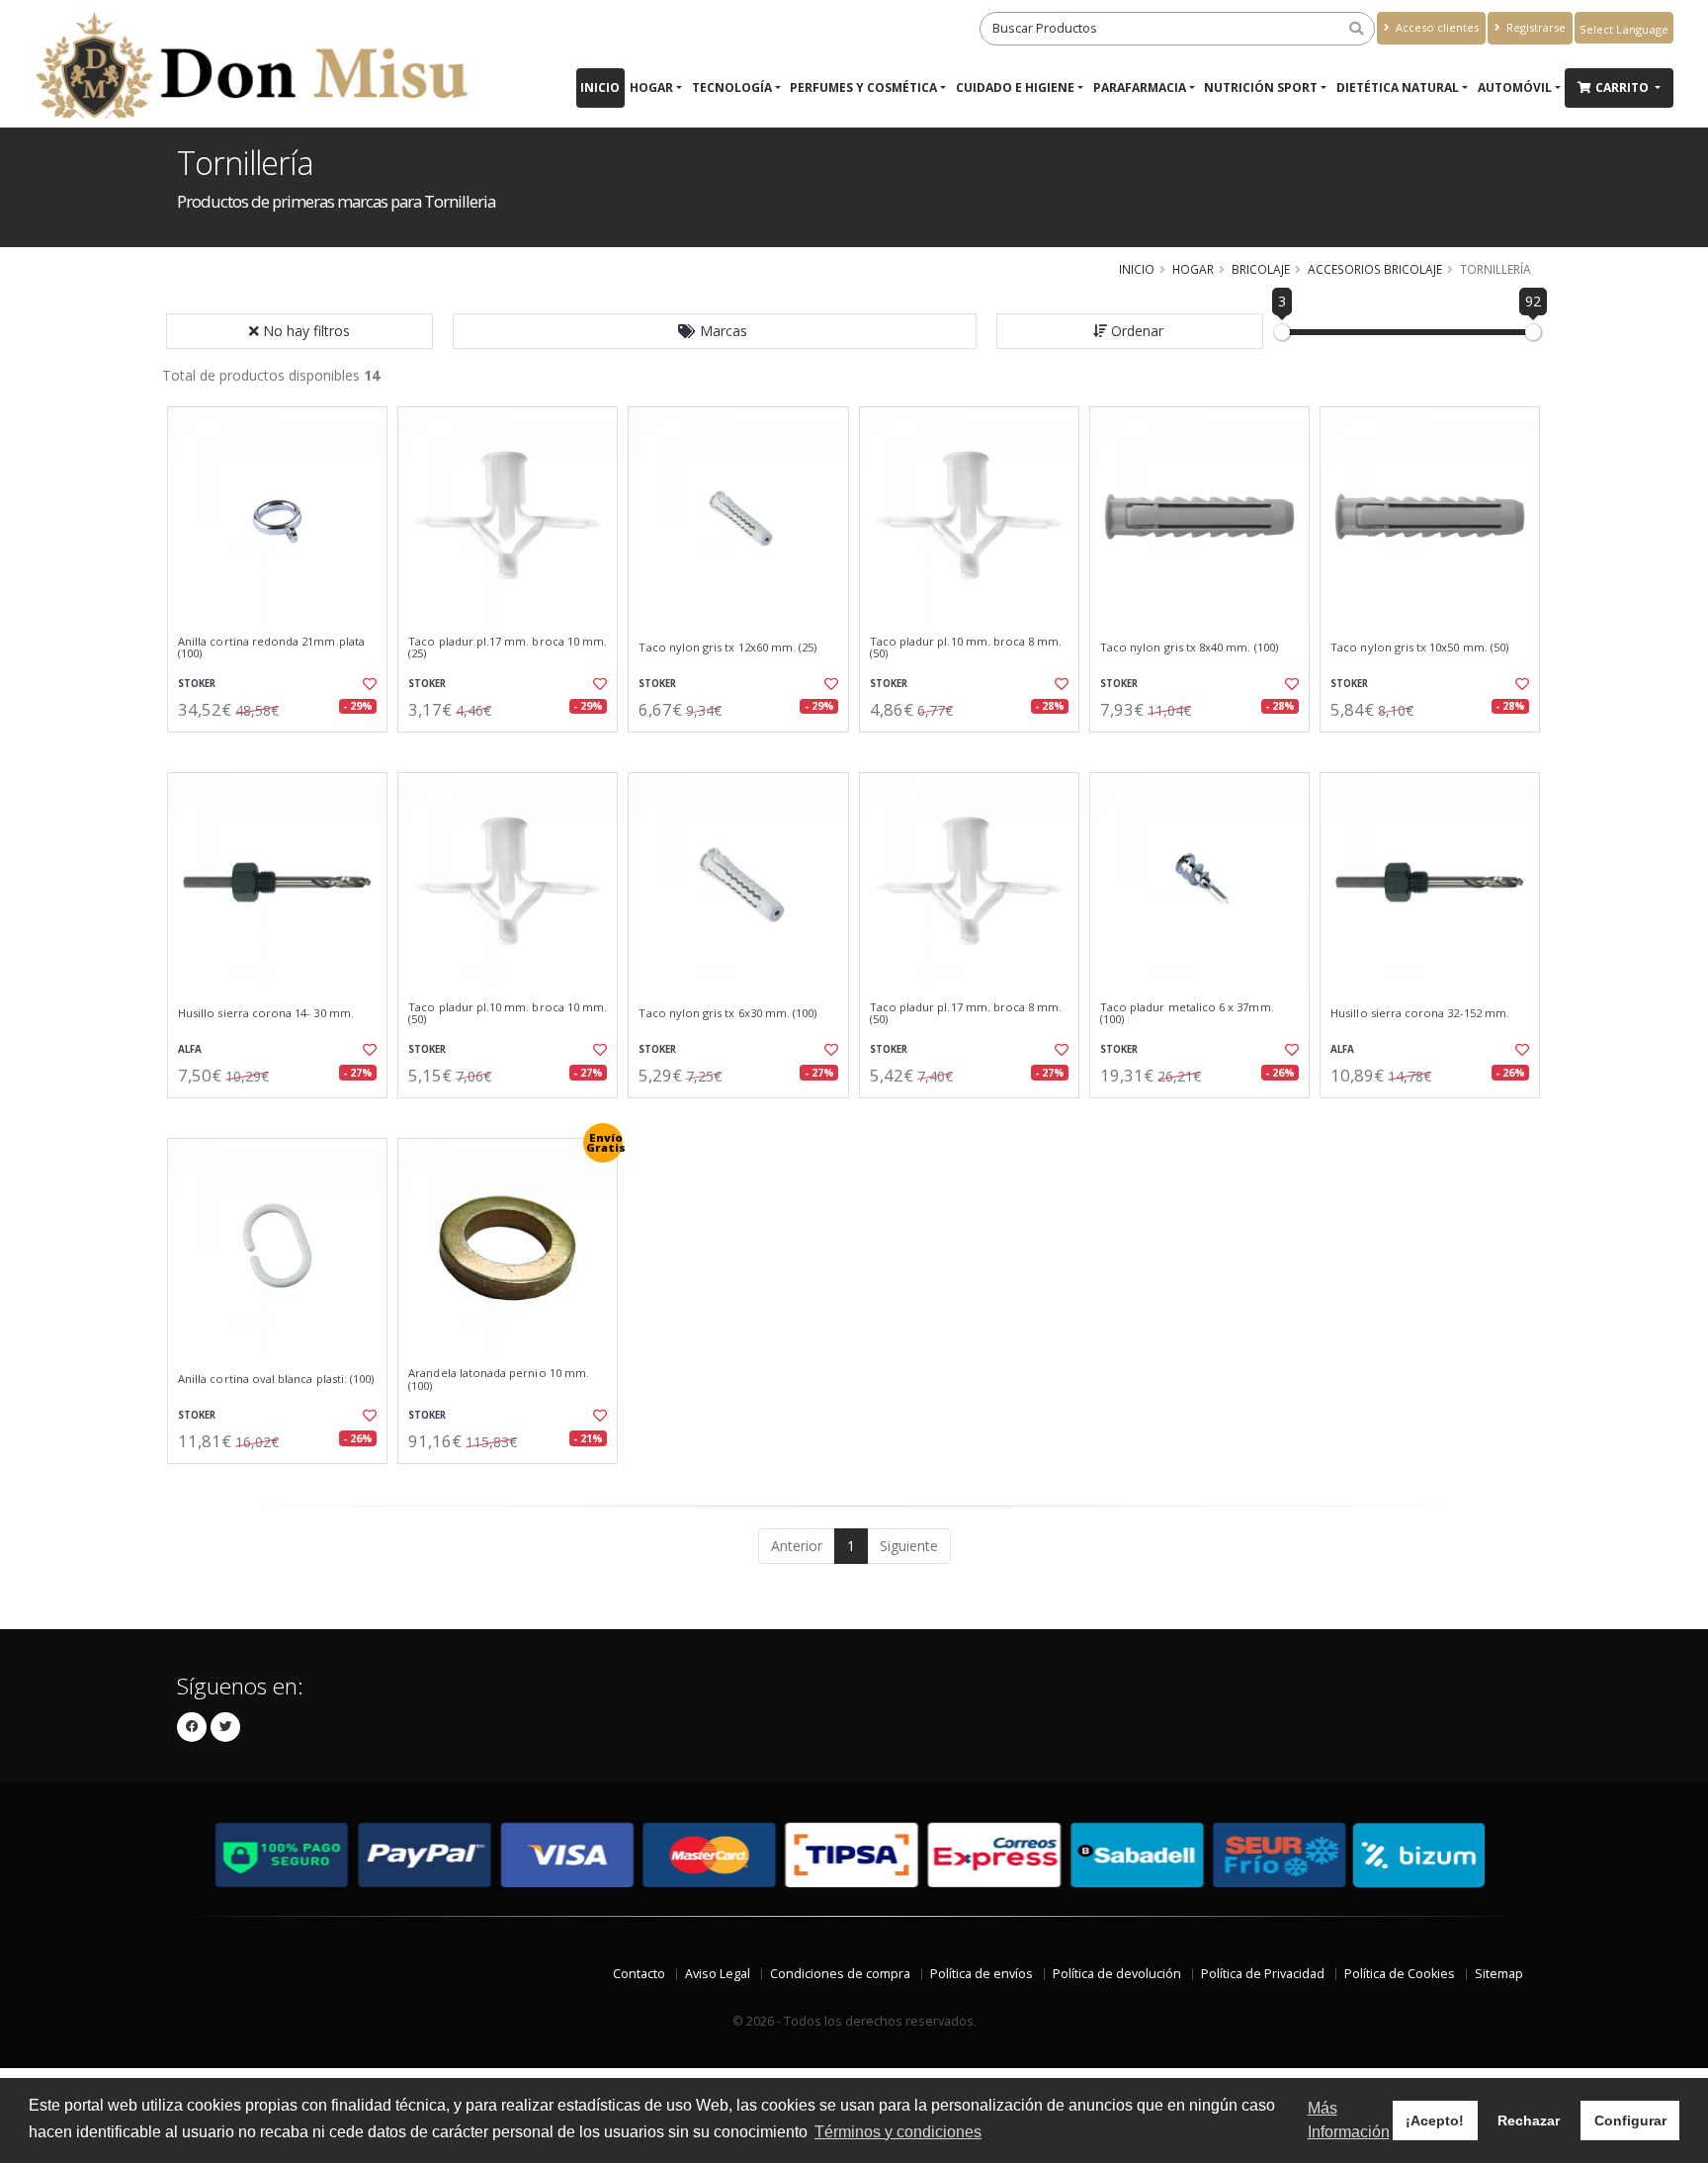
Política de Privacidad (1263, 1974)
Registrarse (1535, 27)
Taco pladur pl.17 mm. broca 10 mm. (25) (508, 648)
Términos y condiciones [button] (898, 2132)
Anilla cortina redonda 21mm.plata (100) (271, 648)
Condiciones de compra (840, 1974)
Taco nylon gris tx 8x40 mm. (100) (1189, 648)
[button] (715, 331)
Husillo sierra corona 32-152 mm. (1420, 1013)
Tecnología (732, 87)
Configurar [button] (1630, 2120)
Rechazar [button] (1529, 2120)
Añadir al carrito (284, 749)
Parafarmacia (1140, 87)
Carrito (1623, 87)
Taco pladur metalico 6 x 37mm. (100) (1187, 1014)
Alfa (190, 1049)
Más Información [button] (1349, 2120)
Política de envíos (982, 1974)
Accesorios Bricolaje (1375, 269)
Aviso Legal (718, 1974)
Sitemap (1499, 1974)
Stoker (197, 684)
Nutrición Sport (1261, 87)
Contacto (639, 1974)
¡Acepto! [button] (1435, 2120)
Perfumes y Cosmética (863, 87)
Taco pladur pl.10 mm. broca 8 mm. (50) (966, 648)
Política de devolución (1117, 1974)
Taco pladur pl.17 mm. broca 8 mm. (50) (966, 1014)
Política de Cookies (1400, 1974)
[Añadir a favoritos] (368, 684)
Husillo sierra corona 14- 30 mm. (266, 1013)
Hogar (651, 87)
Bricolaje (1261, 269)
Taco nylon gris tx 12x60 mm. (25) (727, 648)
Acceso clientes (1436, 27)
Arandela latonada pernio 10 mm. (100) (499, 1380)
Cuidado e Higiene (1015, 87)
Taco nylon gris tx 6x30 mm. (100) (727, 1013)
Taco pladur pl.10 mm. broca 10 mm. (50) (508, 1014)
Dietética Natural (1398, 87)
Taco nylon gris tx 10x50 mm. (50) (1419, 648)
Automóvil (1515, 87)
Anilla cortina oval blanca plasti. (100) (276, 1379)
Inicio (600, 87)
